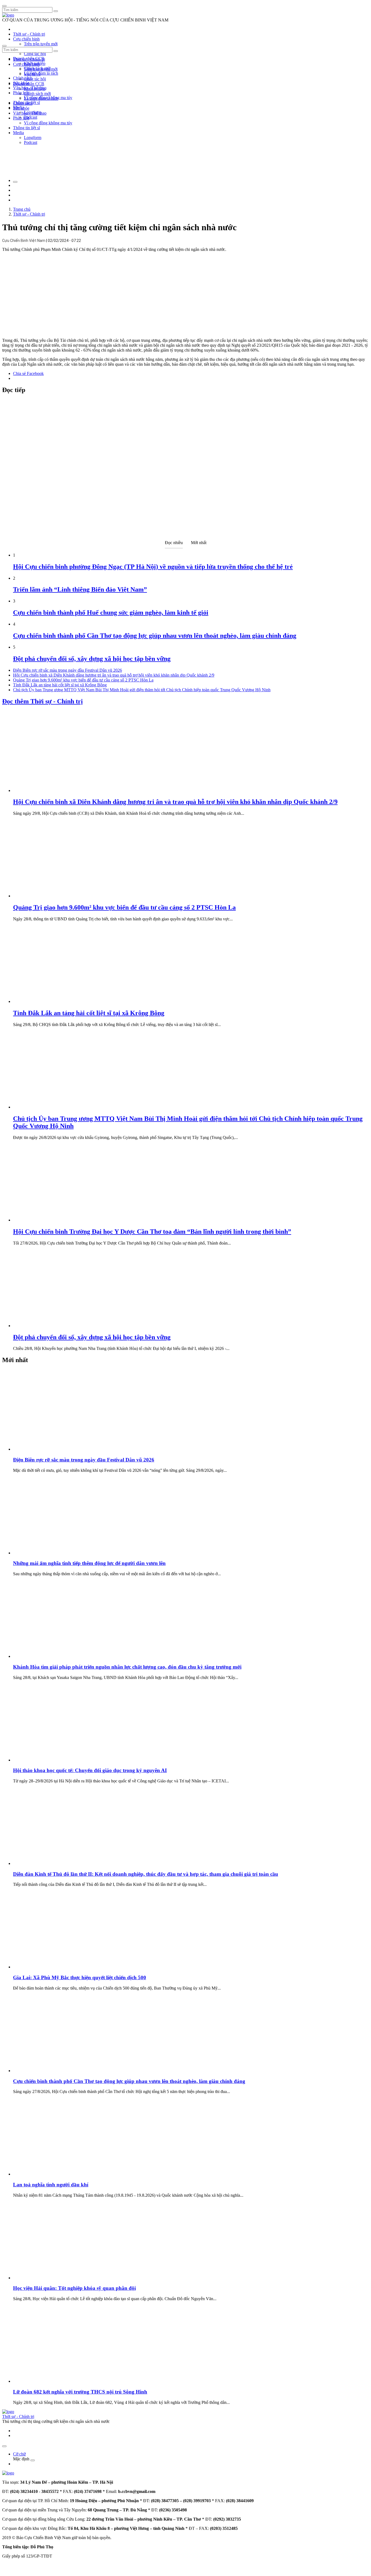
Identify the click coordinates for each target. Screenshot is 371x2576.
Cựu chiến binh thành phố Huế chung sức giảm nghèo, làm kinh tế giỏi (111, 613)
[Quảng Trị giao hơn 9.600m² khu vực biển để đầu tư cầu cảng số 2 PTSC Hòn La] (54, 896)
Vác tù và (32, 74)
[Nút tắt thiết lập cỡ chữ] (15, 182)
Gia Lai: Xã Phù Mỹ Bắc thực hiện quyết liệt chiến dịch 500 (80, 1977)
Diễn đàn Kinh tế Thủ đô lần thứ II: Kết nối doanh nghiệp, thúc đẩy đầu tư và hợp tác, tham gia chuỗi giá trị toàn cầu (146, 1874)
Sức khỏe (21, 108)
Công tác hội (35, 54)
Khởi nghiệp (35, 89)
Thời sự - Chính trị (29, 34)
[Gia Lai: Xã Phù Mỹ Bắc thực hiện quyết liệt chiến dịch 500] (54, 1967)
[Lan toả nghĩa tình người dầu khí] (54, 2174)
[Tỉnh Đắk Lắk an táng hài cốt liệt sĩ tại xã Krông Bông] (54, 1001)
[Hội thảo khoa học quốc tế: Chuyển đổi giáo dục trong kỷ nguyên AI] (54, 1760)
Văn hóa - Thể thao (30, 113)
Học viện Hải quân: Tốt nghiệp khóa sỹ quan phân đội (74, 2288)
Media (18, 133)
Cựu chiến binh (26, 39)
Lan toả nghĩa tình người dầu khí (51, 2185)
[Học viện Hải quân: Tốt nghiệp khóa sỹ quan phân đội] (54, 2278)
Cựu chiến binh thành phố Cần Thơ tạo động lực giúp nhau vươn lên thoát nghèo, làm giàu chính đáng (155, 636)
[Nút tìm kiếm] (56, 11)
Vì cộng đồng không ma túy (48, 123)
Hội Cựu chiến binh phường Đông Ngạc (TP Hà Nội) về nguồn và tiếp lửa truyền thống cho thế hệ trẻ (153, 567)
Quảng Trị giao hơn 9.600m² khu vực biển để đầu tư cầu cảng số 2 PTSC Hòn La (83, 680)
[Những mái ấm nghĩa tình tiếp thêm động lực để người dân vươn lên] (54, 1553)
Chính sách (23, 78)
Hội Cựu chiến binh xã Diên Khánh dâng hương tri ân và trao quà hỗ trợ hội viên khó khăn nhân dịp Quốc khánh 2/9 (114, 675)
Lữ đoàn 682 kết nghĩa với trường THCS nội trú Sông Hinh (80, 2392)
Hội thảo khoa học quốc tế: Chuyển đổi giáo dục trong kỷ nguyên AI (90, 1770)
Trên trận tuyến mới (41, 44)
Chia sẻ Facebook (28, 373)
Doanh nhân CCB (29, 84)
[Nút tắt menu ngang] (33, 2460)
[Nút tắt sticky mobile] (4, 2446)
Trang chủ (22, 209)
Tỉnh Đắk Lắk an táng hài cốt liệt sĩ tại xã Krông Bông (60, 685)
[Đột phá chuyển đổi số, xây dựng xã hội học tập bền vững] (54, 1326)
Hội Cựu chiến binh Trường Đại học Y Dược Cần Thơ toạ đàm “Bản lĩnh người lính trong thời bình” (152, 1232)
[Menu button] (4, 6)
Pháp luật (21, 118)
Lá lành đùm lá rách (41, 73)
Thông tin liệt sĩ (26, 128)
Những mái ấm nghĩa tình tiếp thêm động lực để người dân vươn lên (89, 1563)
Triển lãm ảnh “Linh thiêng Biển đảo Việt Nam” (80, 589)
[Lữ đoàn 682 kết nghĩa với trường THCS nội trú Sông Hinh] (54, 2381)
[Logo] (8, 15)
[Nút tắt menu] (4, 46)
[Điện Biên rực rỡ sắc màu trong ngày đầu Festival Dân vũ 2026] (54, 1449)
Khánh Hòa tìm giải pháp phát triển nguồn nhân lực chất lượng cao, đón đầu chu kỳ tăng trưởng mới (127, 1667)
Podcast (31, 117)
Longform (33, 138)
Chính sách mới (37, 94)
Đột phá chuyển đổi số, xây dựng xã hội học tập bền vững (92, 659)
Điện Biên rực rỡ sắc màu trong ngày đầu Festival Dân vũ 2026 (67, 670)
